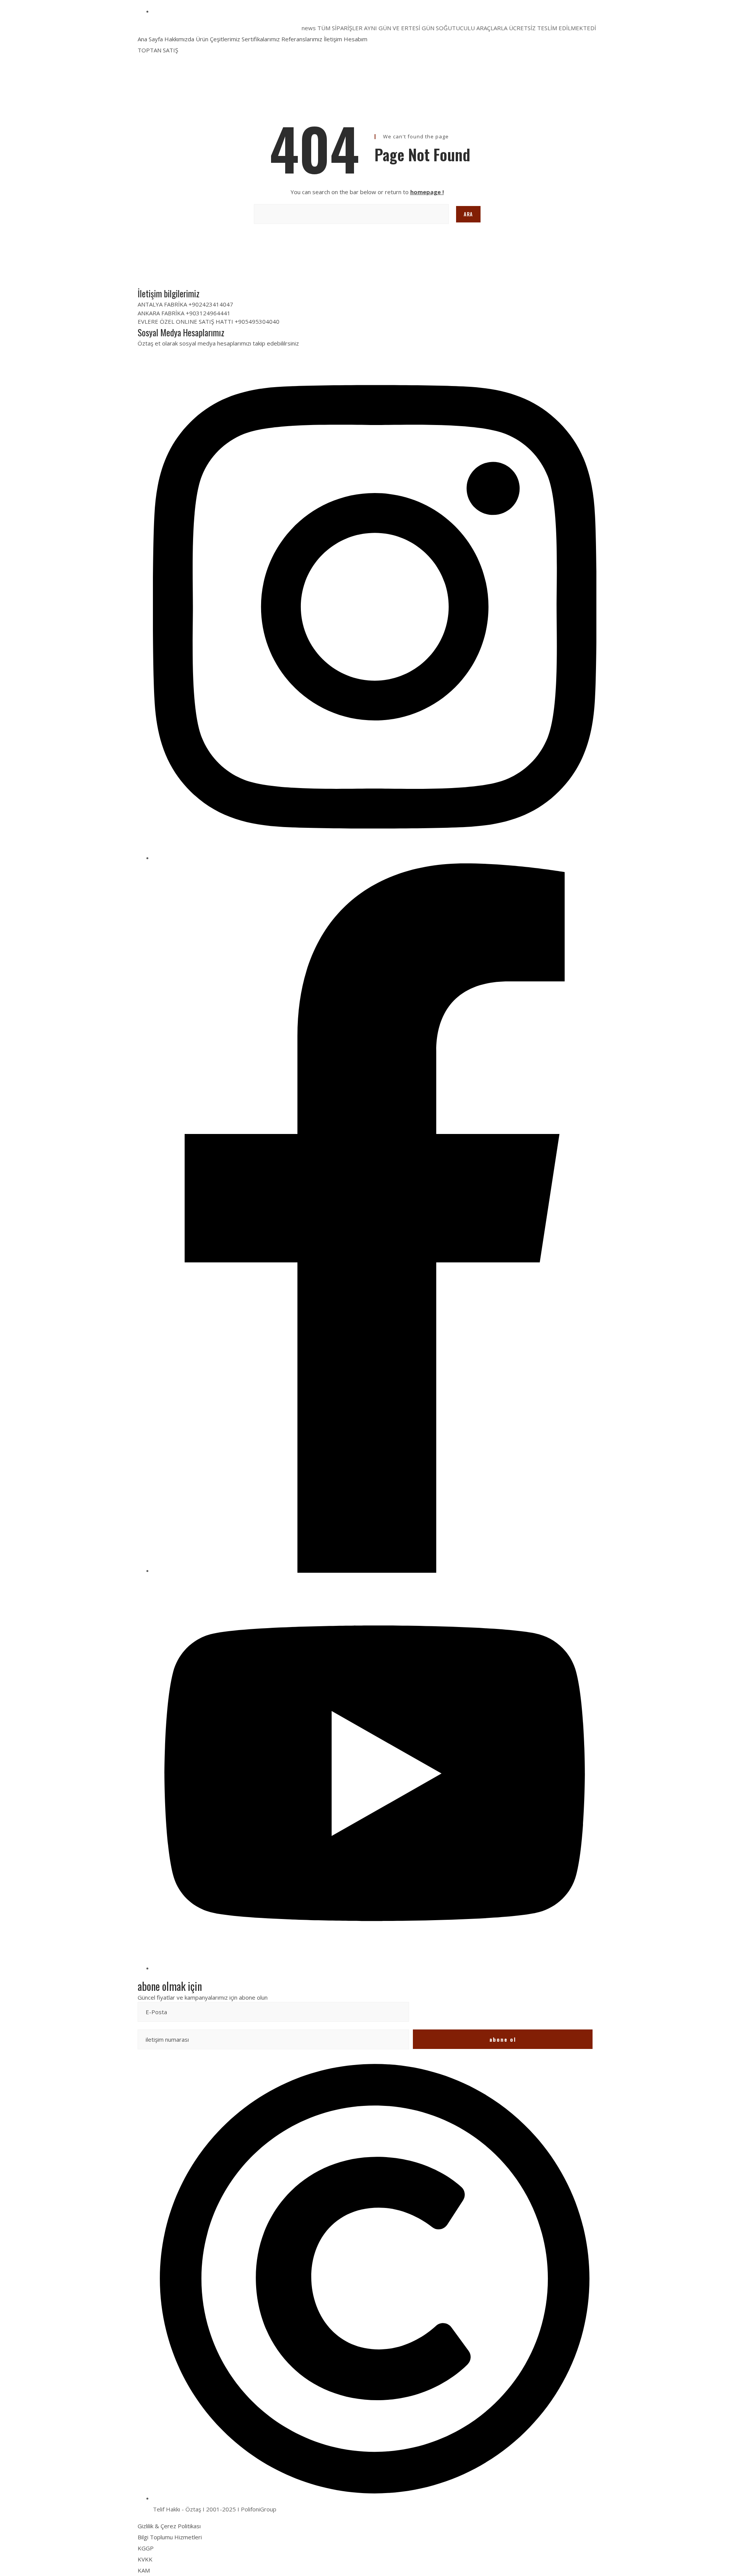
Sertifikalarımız (261, 39)
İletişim (333, 39)
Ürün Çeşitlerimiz (218, 39)
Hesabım (356, 39)
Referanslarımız (302, 39)
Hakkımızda (179, 39)
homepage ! (427, 192)
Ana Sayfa (150, 39)
